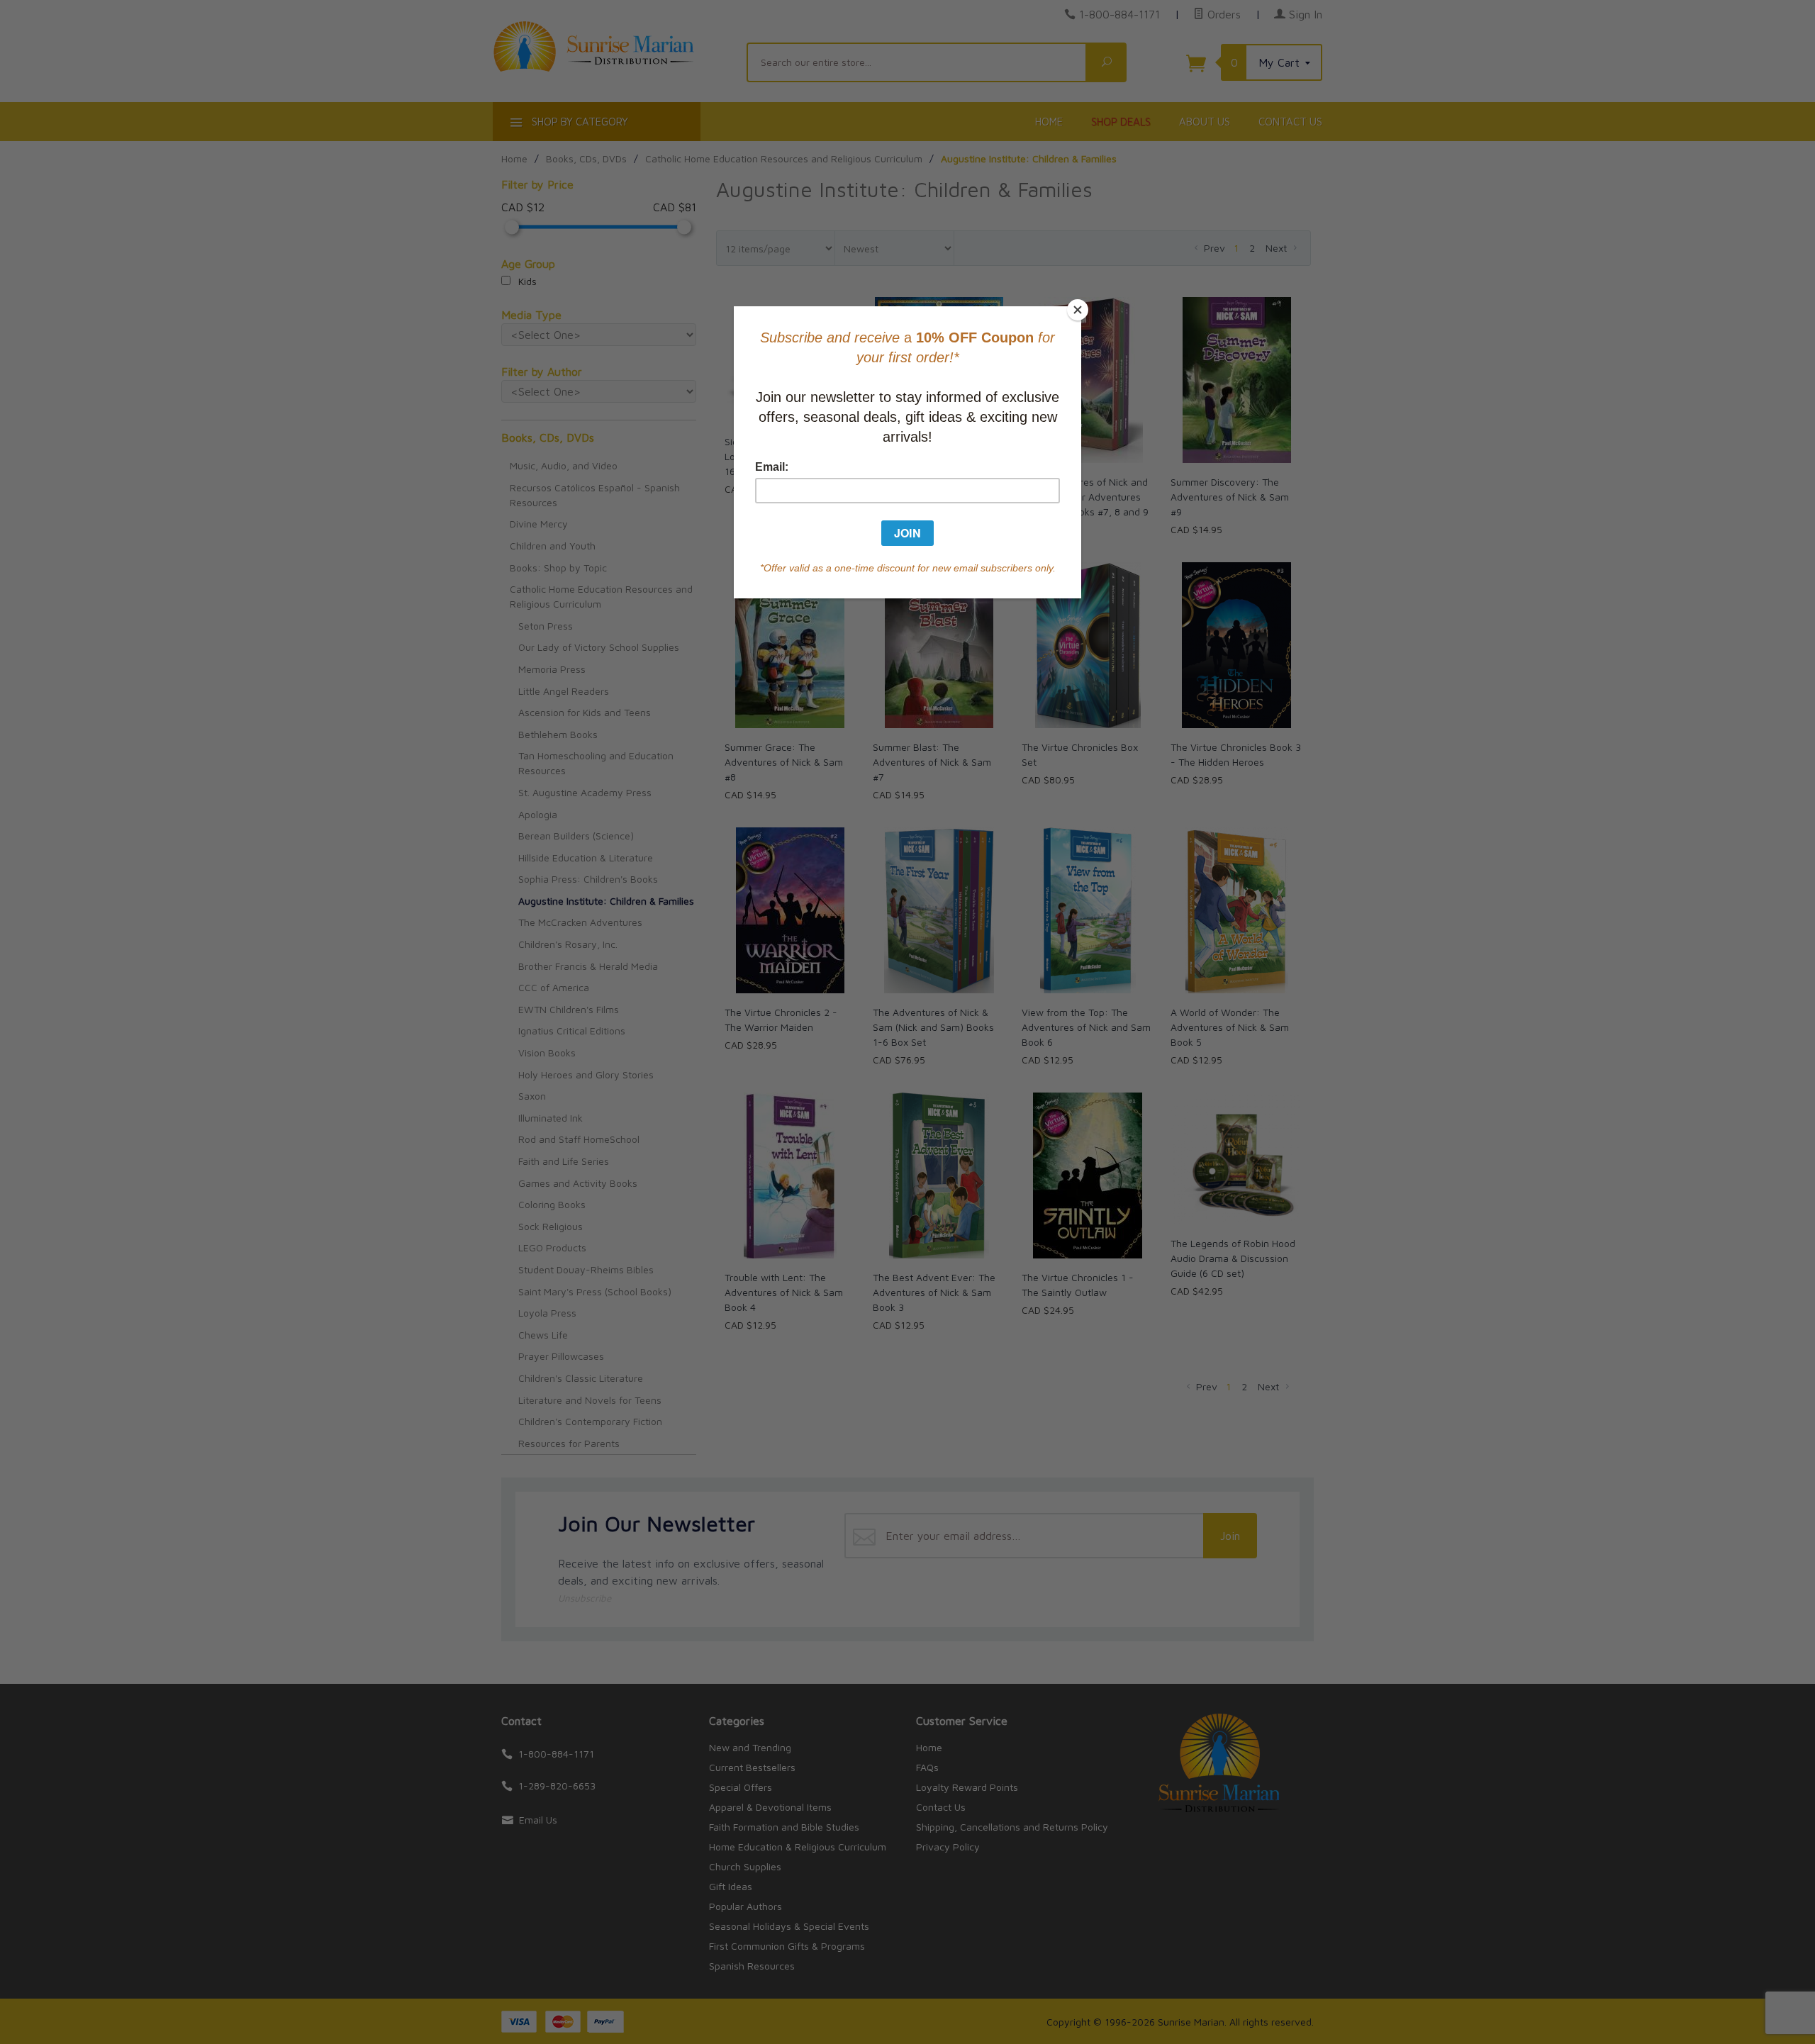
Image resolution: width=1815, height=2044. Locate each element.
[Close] (1078, 310)
